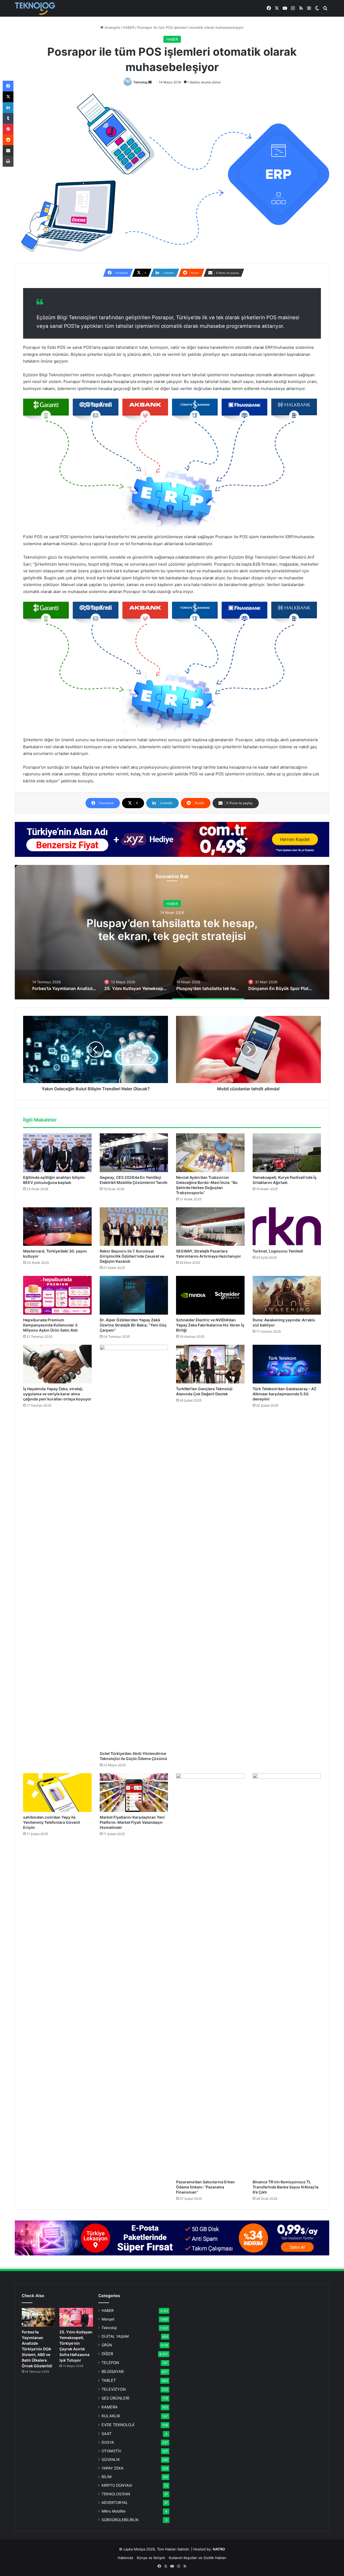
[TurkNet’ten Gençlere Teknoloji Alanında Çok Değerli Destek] (210, 1364)
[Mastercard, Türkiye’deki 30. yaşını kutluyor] (57, 1227)
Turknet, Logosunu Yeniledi (278, 1251)
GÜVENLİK (111, 2460)
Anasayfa (112, 27)
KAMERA (110, 2407)
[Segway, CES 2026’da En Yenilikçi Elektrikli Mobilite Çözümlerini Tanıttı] (134, 1153)
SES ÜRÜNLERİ (115, 2398)
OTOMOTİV (111, 2451)
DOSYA (108, 2442)
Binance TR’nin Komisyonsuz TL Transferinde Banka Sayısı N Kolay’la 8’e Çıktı (286, 2187)
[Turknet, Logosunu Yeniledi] (287, 1227)
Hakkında (125, 2558)
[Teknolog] (35, 8)
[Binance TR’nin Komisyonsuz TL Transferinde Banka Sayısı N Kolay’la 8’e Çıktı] (287, 1975)
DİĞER (107, 2354)
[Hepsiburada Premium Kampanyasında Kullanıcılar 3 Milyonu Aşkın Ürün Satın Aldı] (57, 1295)
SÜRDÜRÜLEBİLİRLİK (120, 2520)
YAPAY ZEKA (112, 2468)
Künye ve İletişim (151, 2558)
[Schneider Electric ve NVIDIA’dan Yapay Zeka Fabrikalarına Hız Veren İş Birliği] (210, 1295)
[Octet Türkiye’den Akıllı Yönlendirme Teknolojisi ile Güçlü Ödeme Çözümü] (134, 1546)
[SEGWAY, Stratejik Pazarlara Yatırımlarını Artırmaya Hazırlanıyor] (210, 1227)
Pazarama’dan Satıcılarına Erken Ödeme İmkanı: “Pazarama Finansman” (205, 2187)
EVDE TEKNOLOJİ (118, 2425)
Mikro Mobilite (114, 2511)
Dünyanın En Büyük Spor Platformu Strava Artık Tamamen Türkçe (172, 935)
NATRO (219, 2549)
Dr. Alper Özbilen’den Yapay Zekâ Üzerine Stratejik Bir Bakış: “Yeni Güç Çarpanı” (133, 1325)
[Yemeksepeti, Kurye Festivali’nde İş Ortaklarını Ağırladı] (287, 1153)
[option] (172, 932)
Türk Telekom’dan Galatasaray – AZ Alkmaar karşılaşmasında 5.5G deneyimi (284, 1394)
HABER (129, 27)
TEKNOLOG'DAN (116, 2494)
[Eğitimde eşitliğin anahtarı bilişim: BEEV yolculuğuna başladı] (57, 1153)
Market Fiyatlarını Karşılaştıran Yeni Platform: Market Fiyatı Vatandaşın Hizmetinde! (132, 1822)
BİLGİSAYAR (113, 2371)
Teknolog (140, 82)
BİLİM (107, 2477)
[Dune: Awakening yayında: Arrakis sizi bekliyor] (287, 1295)
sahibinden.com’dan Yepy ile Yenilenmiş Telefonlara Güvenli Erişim (52, 1822)
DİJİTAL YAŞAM (115, 2336)
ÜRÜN (107, 2345)
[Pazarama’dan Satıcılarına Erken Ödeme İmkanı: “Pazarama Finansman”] (210, 1975)
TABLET (109, 2380)
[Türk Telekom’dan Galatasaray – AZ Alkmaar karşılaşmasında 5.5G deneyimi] (287, 1364)
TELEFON (110, 2363)
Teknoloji (109, 2328)
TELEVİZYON (114, 2389)
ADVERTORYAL (115, 2503)
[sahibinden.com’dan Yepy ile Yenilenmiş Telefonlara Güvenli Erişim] (57, 1793)
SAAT (107, 2434)
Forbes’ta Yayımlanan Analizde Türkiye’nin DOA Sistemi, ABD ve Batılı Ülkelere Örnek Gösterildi (37, 2349)
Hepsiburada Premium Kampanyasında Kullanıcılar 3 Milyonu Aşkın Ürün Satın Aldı (50, 1325)
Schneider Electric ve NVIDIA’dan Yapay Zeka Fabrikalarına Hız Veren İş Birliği (210, 1325)
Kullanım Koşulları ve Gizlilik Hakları (198, 2558)
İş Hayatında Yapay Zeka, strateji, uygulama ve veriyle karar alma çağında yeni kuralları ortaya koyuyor (57, 1394)
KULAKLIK (111, 2416)
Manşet (108, 2319)
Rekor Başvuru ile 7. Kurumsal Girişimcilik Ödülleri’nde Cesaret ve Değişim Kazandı (132, 1256)
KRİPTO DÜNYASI (117, 2485)
